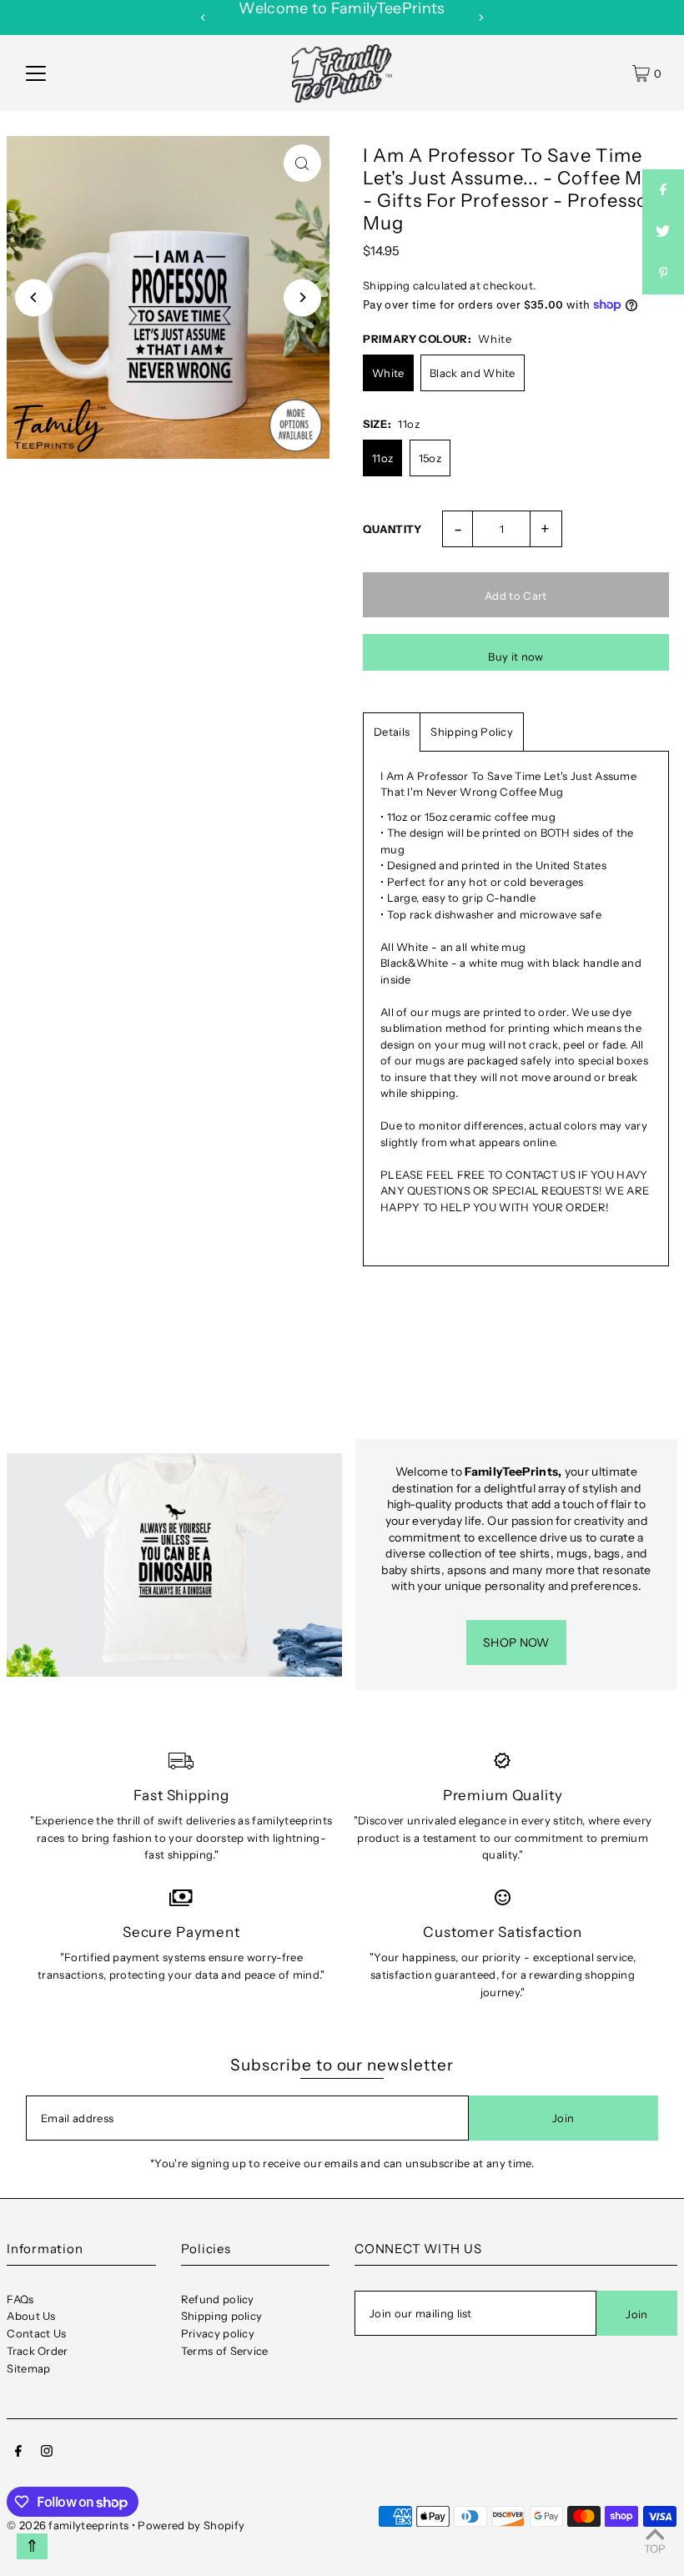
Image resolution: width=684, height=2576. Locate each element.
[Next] (480, 18)
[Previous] (204, 18)
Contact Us (36, 2333)
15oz (430, 458)
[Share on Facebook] (663, 190)
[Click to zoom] (302, 163)
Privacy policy (218, 2333)
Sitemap (28, 2368)
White (388, 373)
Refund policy (218, 2299)
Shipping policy (222, 2316)
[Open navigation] (36, 73)
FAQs (20, 2299)
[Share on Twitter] (663, 232)
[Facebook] (18, 2453)
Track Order (38, 2351)
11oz (382, 458)
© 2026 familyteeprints (68, 2525)
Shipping (387, 285)
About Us (31, 2316)
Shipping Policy (472, 732)
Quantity (392, 529)
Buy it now (516, 657)
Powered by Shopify (191, 2525)
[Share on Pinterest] (663, 274)
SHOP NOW (516, 1643)
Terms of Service (225, 2351)
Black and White (473, 373)
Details (392, 732)
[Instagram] (47, 2453)
